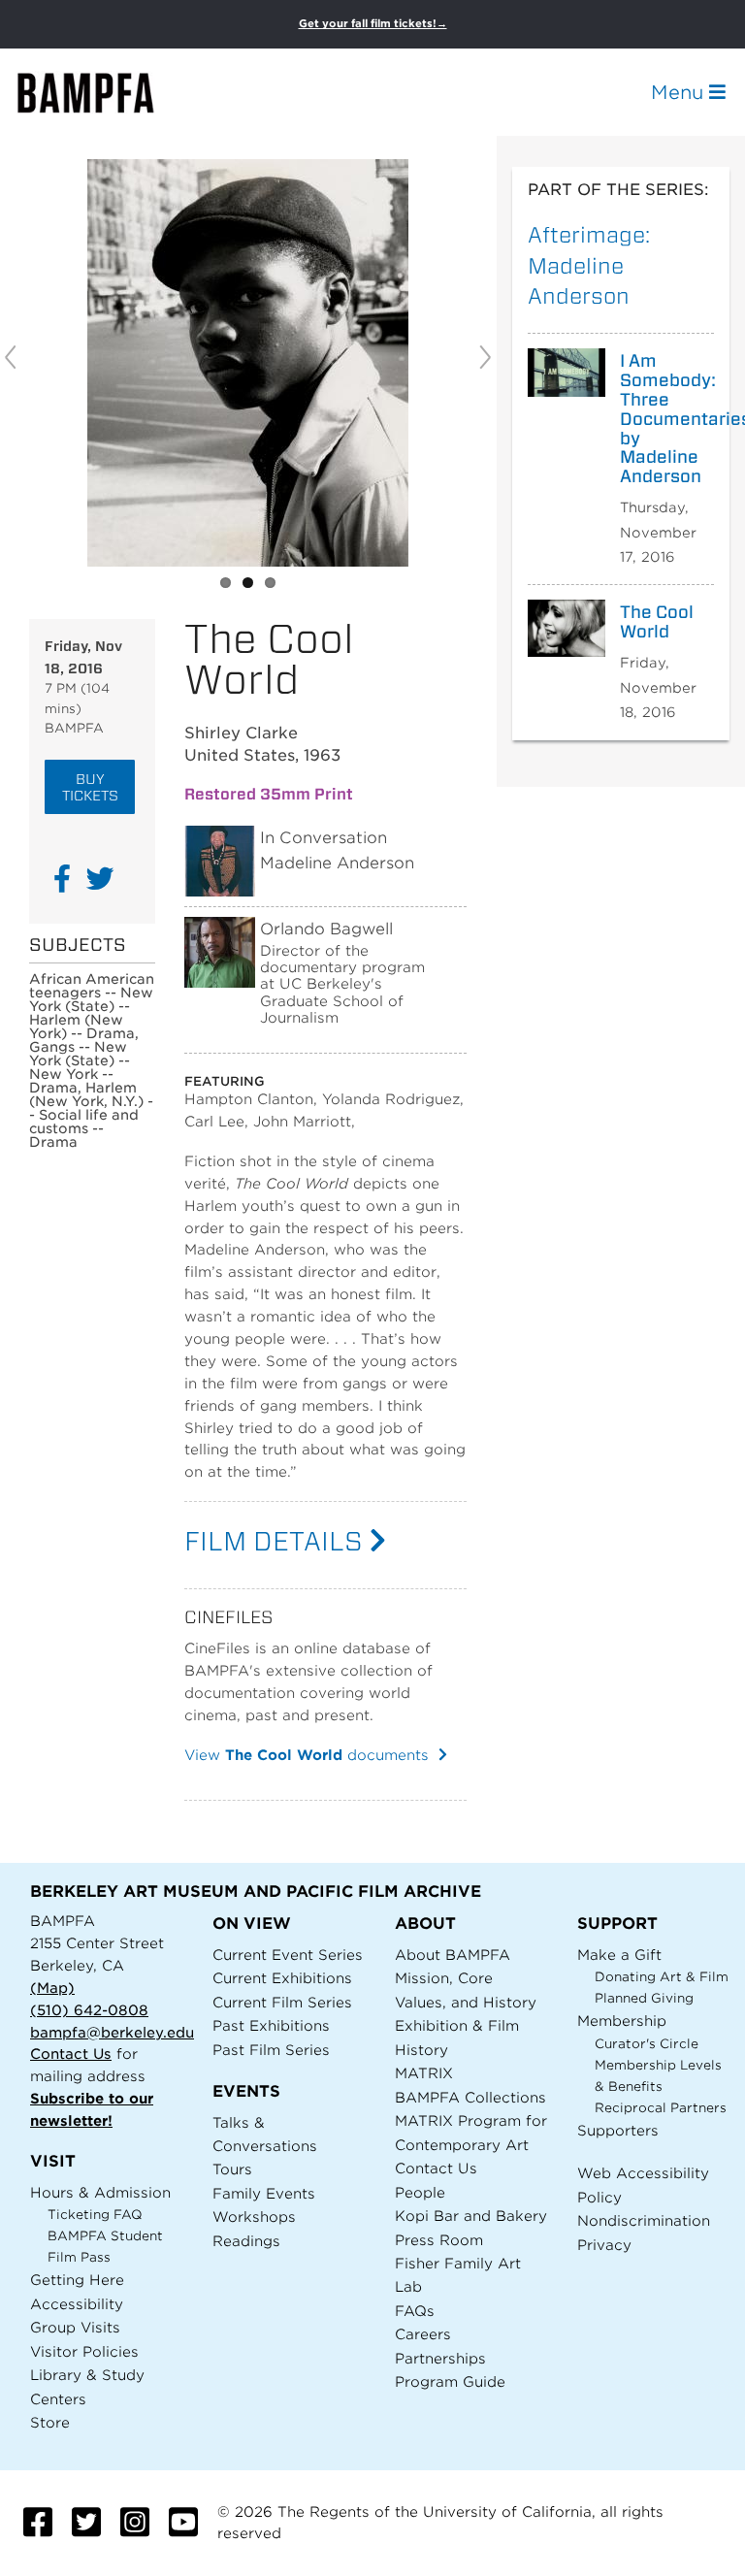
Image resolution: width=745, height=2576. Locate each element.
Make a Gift (619, 1955)
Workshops (254, 2217)
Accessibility (77, 2304)
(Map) (52, 1988)
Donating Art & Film (662, 1977)
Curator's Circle (647, 2044)
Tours (232, 2169)
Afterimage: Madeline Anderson (589, 265)
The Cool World (657, 622)
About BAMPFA (453, 1955)
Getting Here (77, 2280)
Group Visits (75, 2327)
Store (50, 2422)
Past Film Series (271, 2050)
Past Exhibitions (271, 2025)
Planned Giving (644, 1998)
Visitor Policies (84, 2351)
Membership (622, 2021)
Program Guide (450, 2381)
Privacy (604, 2245)
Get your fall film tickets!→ (373, 24)
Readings (246, 2241)
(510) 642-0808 (89, 2010)
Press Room (439, 2240)
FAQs (415, 2311)
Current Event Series (288, 1955)
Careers (423, 2334)
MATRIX (424, 2073)
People (420, 2192)
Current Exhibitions (282, 1978)
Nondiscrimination (644, 2220)
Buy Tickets (90, 787)
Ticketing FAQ (95, 2215)
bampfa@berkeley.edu (112, 2032)
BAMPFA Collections (470, 2097)
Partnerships (440, 2358)
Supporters (618, 2130)
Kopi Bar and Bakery (471, 2216)
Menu (680, 92)
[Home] (103, 93)
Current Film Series (282, 2002)
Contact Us (71, 2054)
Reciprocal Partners (661, 2108)
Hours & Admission (100, 2192)
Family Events (264, 2193)
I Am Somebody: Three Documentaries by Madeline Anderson (660, 419)
